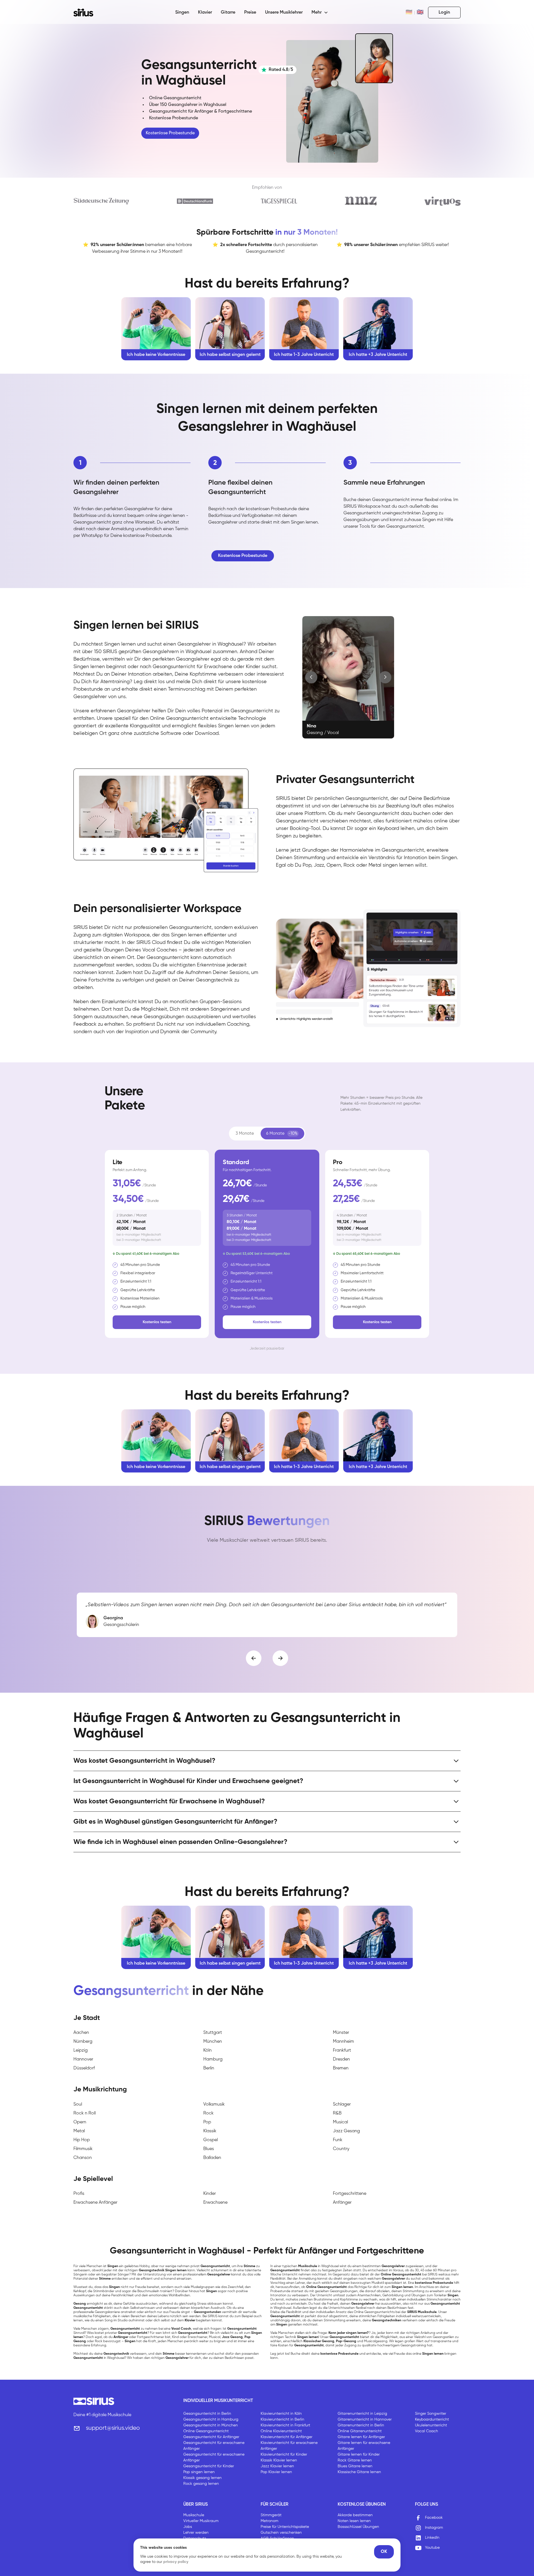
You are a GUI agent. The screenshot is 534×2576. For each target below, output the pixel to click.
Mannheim (343, 2042)
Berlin (209, 2068)
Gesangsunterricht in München (211, 2425)
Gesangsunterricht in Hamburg (211, 2419)
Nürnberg (83, 2042)
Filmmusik (83, 2149)
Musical (340, 2122)
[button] (320, 13)
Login (444, 13)
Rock (208, 2113)
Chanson (83, 2158)
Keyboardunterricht (432, 2419)
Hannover (83, 2059)
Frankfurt (342, 2051)
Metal (79, 2131)
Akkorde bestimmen (355, 2515)
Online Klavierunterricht (281, 2431)
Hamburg (213, 2059)
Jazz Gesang (346, 2131)
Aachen (81, 2033)
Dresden (341, 2059)
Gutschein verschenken (281, 2533)
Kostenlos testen (157, 1322)
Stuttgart (213, 2033)
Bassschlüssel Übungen (358, 2527)
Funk (338, 2140)
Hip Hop (82, 2140)
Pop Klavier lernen (276, 2472)
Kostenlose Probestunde (170, 133)
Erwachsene (215, 2203)
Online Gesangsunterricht (206, 2431)
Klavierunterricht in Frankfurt (285, 2425)
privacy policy (176, 2562)
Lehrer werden (196, 2533)
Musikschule (194, 2515)
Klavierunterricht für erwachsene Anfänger (289, 2446)
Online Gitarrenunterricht (360, 2431)
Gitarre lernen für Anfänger (361, 2437)
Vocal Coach (427, 2431)
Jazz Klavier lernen (277, 2466)
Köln (207, 2051)
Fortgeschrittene (350, 2194)
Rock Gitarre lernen (355, 2460)
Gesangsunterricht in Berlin (207, 2414)
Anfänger (342, 2203)
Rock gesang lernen (201, 2484)
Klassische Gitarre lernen (359, 2472)
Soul (78, 2104)
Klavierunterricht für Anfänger (286, 2437)
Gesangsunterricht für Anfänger (211, 2437)
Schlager (342, 2104)
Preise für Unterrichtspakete (285, 2527)
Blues (209, 2149)
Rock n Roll (85, 2113)
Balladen (212, 2158)
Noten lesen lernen (354, 2521)
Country (341, 2149)
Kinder (210, 2194)
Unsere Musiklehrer (284, 13)
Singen (182, 13)
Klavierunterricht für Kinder (284, 2454)
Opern (80, 2122)
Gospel (211, 2140)
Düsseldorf (84, 2068)
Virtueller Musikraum (201, 2521)
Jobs (188, 2527)
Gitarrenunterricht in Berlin (361, 2425)
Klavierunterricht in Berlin (282, 2419)
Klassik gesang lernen (202, 2478)
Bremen (341, 2068)
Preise (250, 13)
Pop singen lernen (199, 2472)
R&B (337, 2113)
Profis (79, 2194)
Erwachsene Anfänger (95, 2203)
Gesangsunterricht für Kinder (209, 2466)
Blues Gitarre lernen (355, 2466)
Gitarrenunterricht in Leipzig (362, 2414)
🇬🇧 (420, 13)
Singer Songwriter (431, 2414)
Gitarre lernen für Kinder (359, 2454)
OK (384, 2552)
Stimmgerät (271, 2515)
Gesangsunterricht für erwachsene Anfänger (214, 2446)
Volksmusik (214, 2104)
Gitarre (228, 13)
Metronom (270, 2521)
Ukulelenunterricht (431, 2425)
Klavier (205, 13)
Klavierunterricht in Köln (281, 2414)
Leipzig (81, 2051)
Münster (341, 2033)
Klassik (210, 2131)
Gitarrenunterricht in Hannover (365, 2419)
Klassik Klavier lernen (279, 2460)
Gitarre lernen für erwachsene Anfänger (364, 2446)
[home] (87, 13)
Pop (207, 2122)
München (213, 2042)
